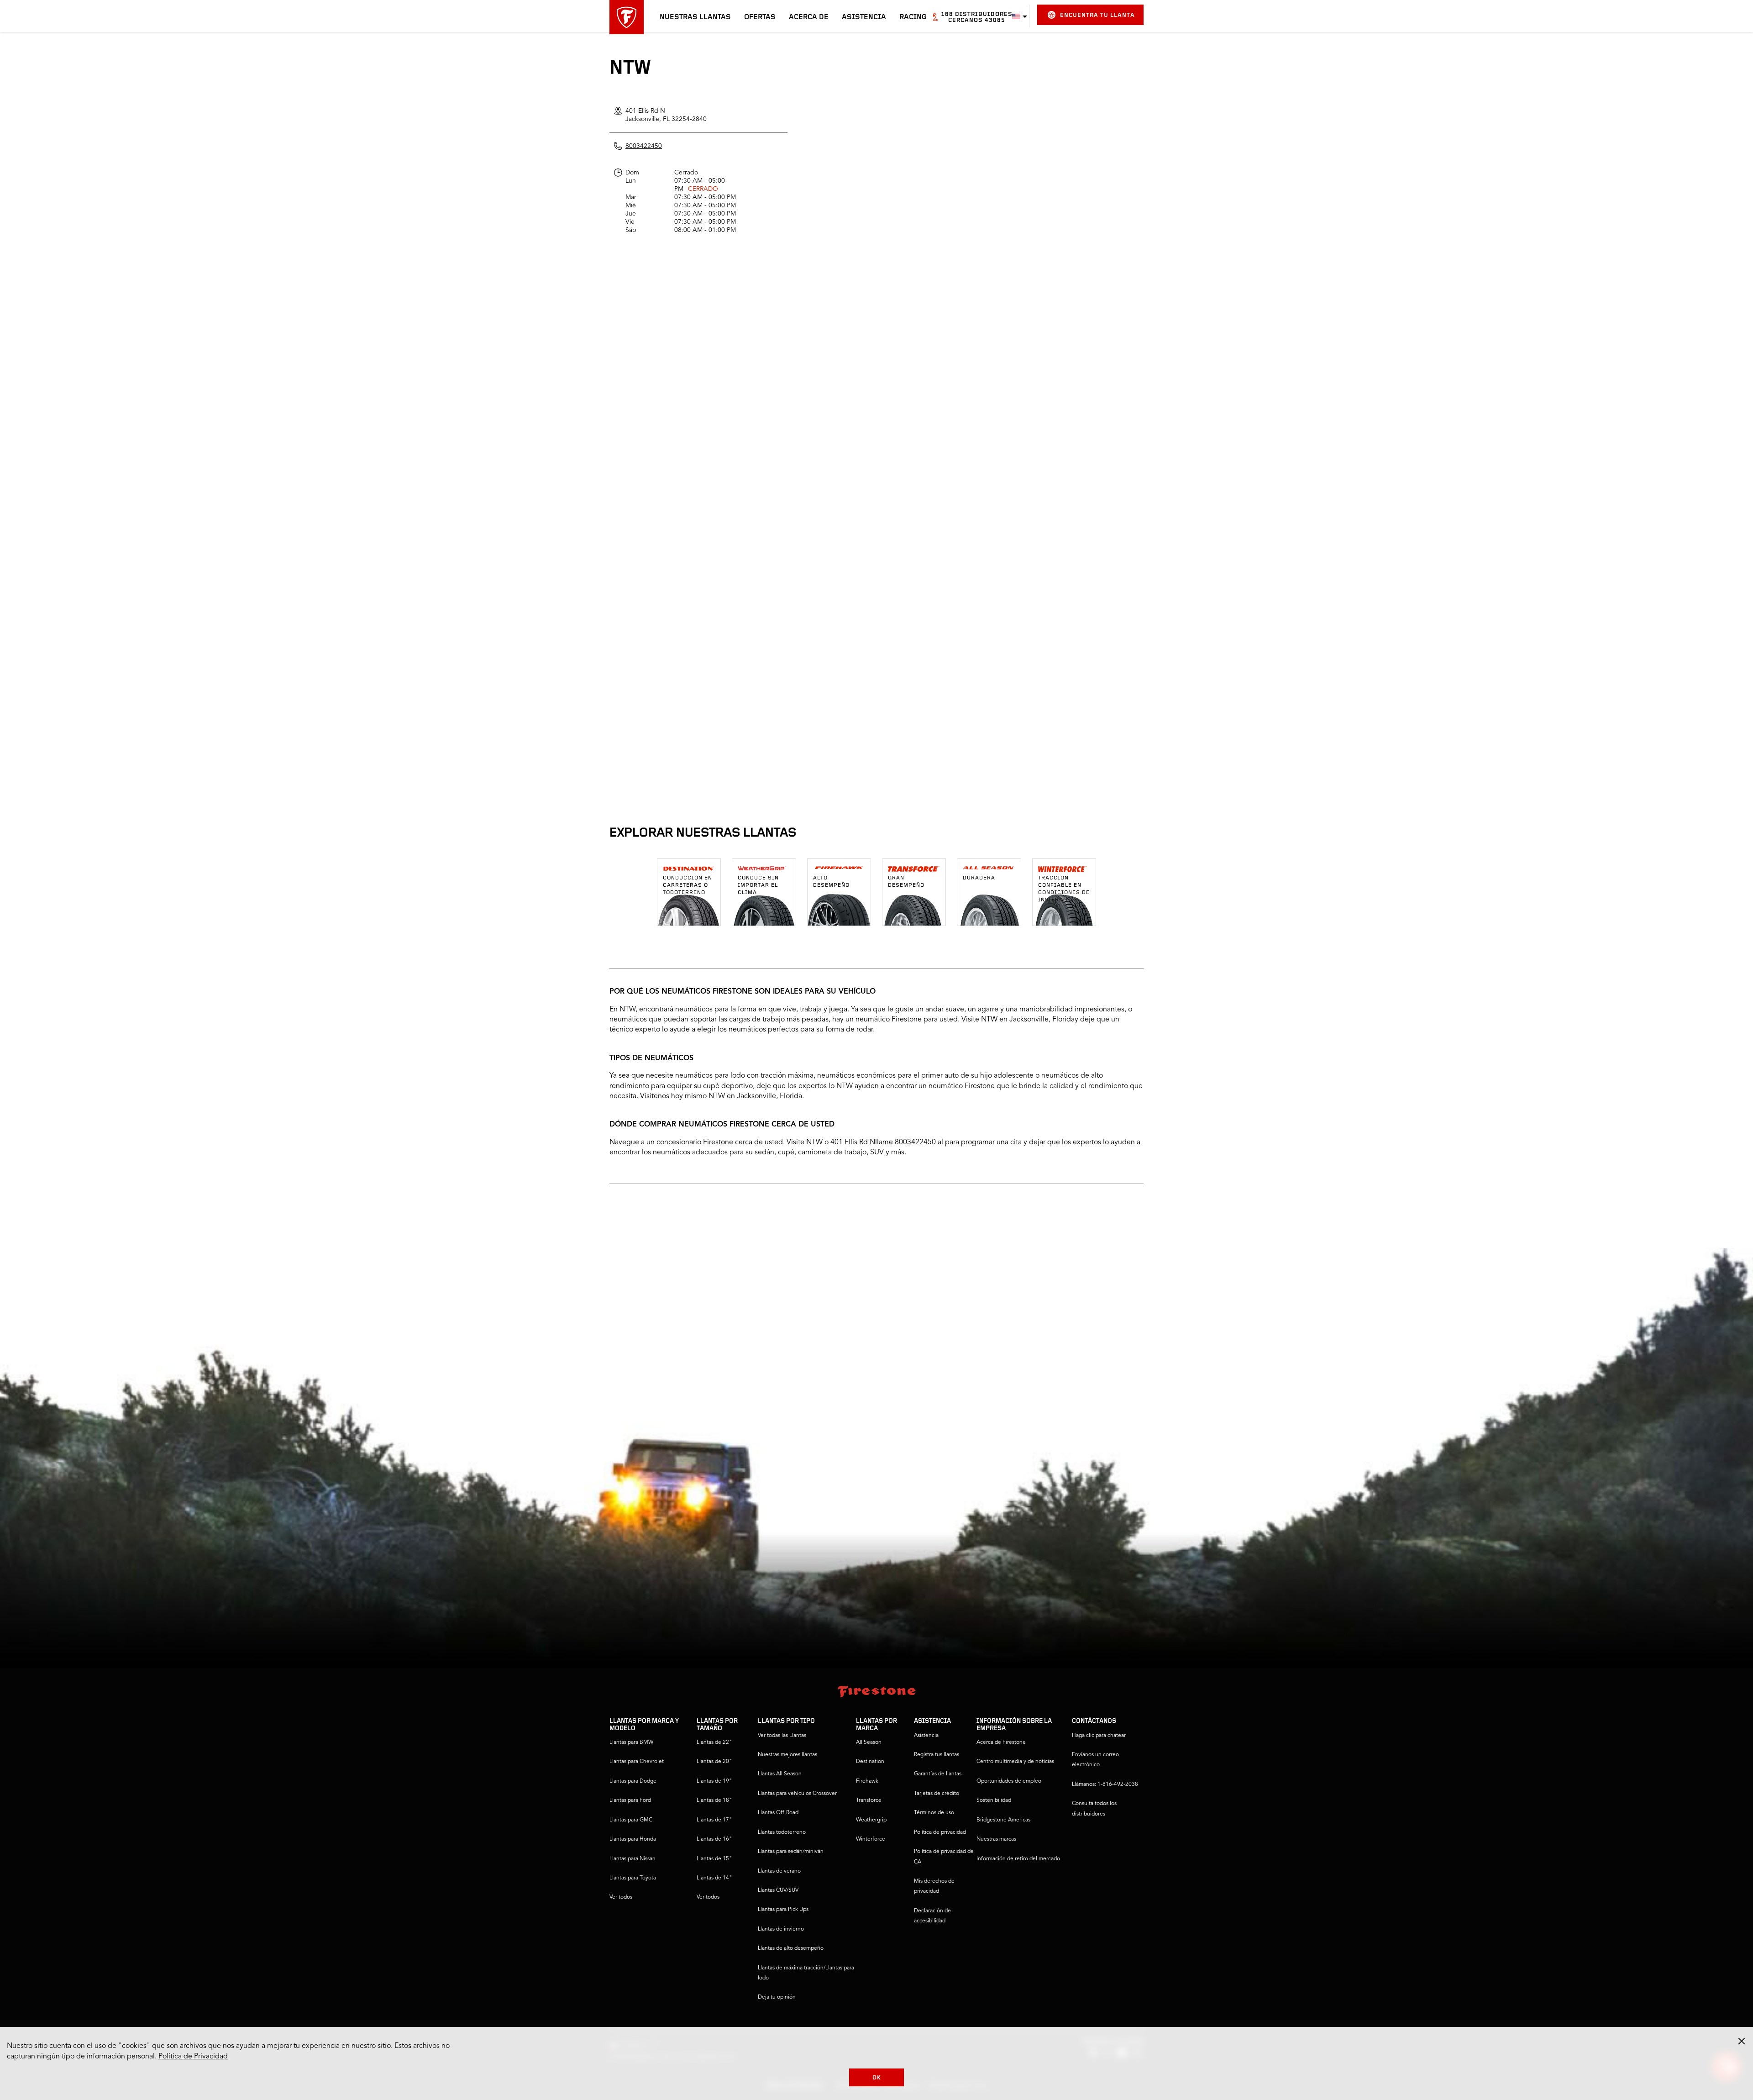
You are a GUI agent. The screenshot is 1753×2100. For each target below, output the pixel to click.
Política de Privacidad (193, 2057)
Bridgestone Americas (1003, 1820)
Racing (913, 17)
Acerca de (809, 17)
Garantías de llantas (938, 1774)
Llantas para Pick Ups (783, 1910)
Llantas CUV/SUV (778, 1890)
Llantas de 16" (714, 1839)
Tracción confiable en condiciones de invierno (1064, 889)
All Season (869, 1742)
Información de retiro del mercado (1018, 1859)
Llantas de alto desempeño (791, 1948)
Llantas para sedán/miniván (791, 1852)
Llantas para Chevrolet (637, 1762)
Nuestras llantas (695, 17)
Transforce (869, 1800)
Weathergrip (871, 1820)
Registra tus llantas (937, 1755)
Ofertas (760, 17)
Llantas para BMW (631, 1742)
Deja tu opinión (777, 1997)
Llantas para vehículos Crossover (797, 1794)
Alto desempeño (831, 882)
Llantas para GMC (631, 1820)
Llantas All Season (780, 1774)
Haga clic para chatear (1099, 1736)
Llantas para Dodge (633, 1781)
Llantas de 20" (714, 1762)
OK (877, 2078)
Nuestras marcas (996, 1839)
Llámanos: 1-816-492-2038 (1105, 1784)
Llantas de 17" (714, 1820)
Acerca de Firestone (1001, 1742)
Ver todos (621, 1897)
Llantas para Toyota (633, 1878)
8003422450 (644, 146)
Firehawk (867, 1781)
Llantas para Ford (630, 1800)
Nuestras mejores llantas (787, 1755)
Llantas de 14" (714, 1878)
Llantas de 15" (714, 1859)
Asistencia (864, 17)
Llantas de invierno (781, 1929)
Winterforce (871, 1839)
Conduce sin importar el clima (758, 885)
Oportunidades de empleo (1009, 1781)
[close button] (1742, 2041)
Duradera (979, 878)
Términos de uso (934, 1813)
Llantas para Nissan (632, 1859)
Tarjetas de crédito (937, 1794)
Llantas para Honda (633, 1839)
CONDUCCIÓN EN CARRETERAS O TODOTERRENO (688, 885)
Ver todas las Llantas (782, 1736)
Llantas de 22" (714, 1742)
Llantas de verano (779, 1871)
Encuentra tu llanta (1097, 15)
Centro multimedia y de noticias (1015, 1762)
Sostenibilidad (994, 1800)
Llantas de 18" (714, 1800)
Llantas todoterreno (782, 1832)
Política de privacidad (940, 1832)
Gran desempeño (906, 882)
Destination (870, 1762)
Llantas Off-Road (778, 1813)
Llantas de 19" (714, 1781)
